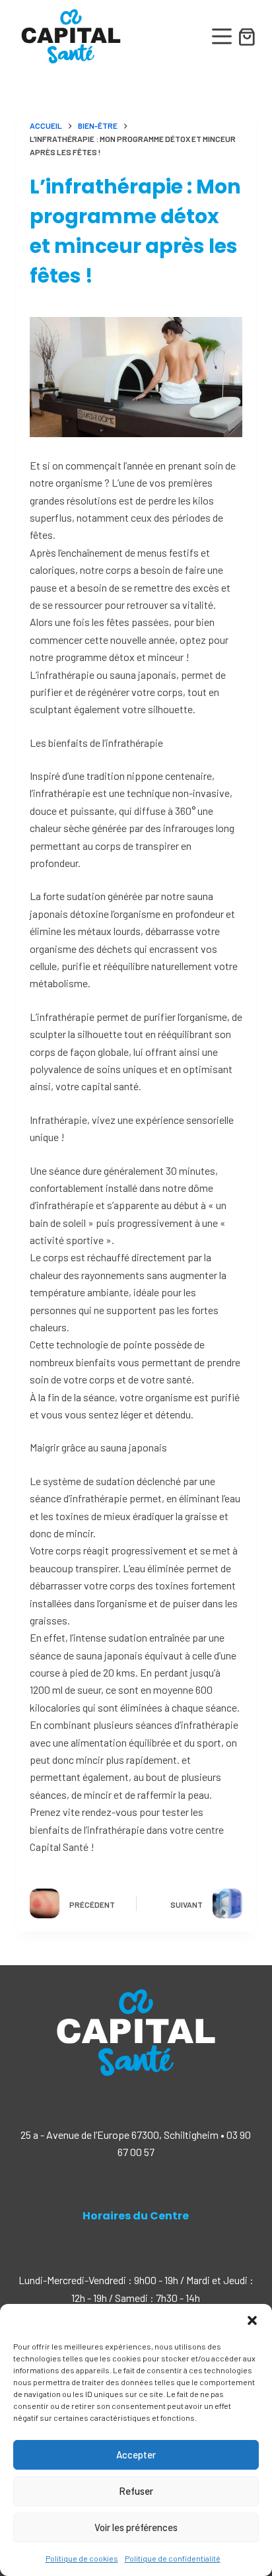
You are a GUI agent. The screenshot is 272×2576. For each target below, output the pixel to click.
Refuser (136, 2491)
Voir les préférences (136, 2527)
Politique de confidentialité (173, 2558)
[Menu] (222, 36)
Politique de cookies (82, 2558)
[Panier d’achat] (247, 45)
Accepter (136, 2454)
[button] (252, 2320)
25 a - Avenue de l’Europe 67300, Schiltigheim (119, 2135)
